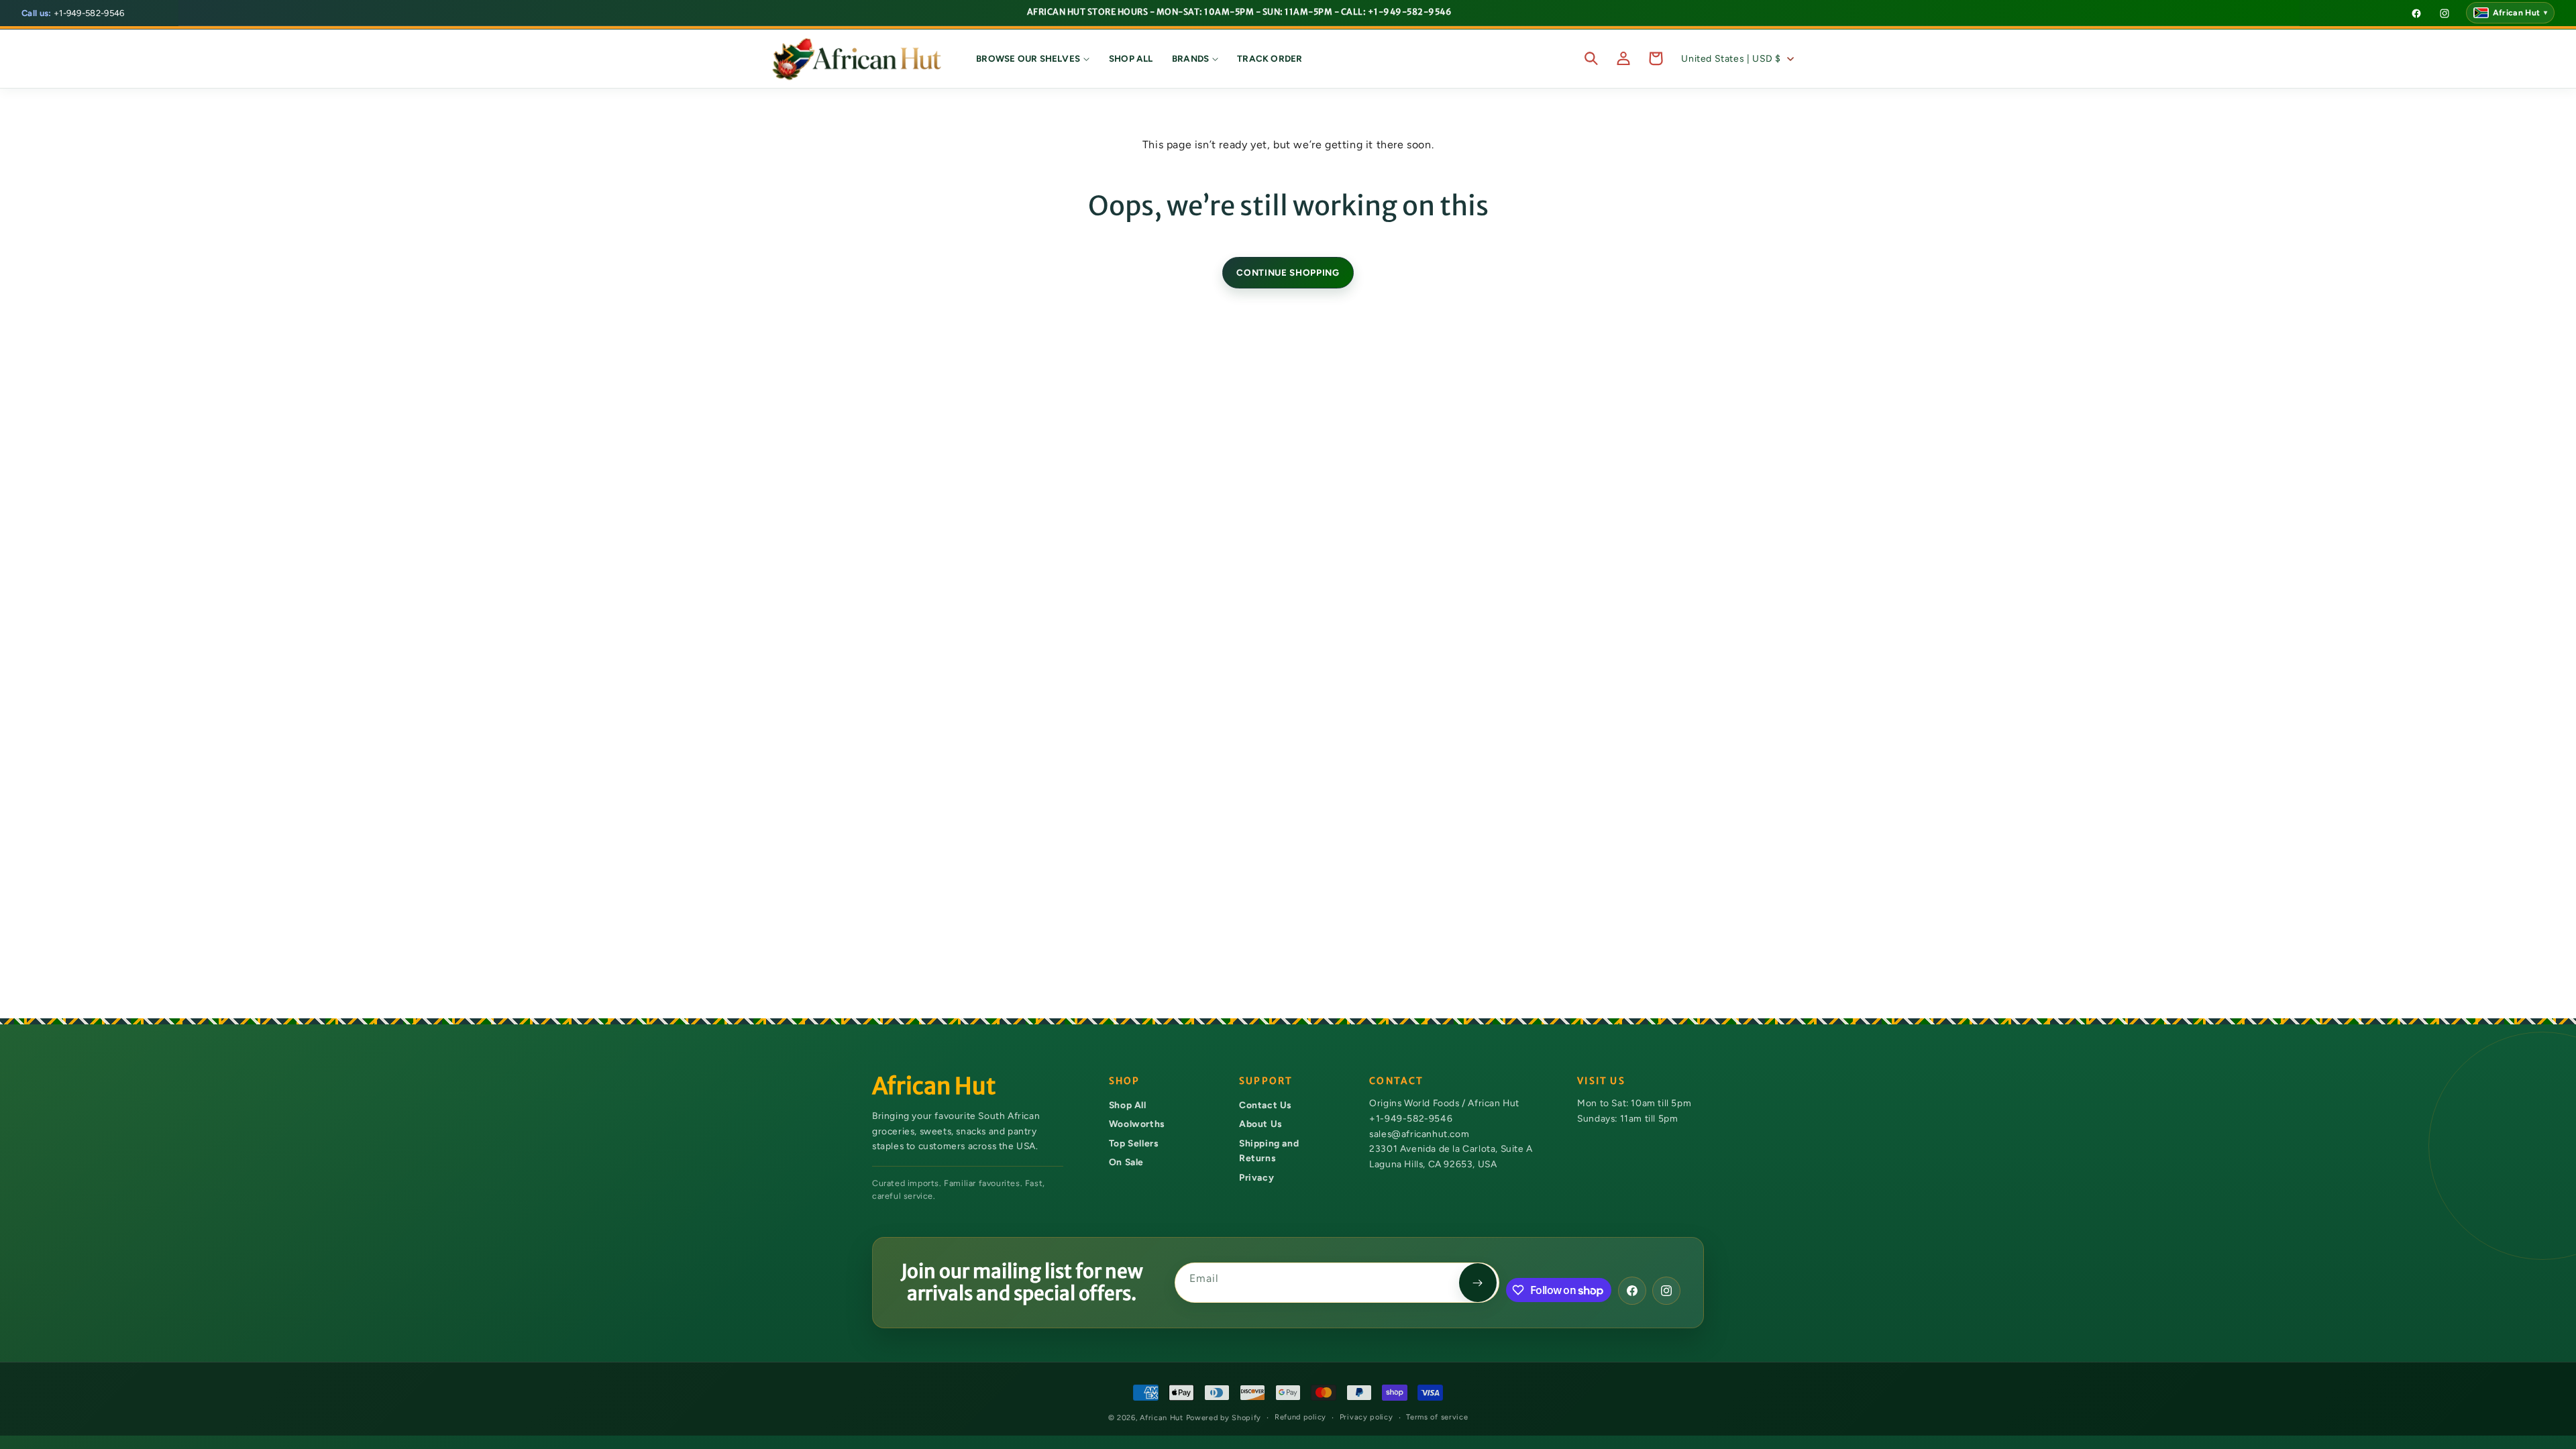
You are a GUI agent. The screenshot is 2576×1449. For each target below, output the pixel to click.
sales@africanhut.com (1419, 1134)
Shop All (1128, 1105)
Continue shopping (1288, 272)
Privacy (1256, 1177)
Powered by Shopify (1224, 1418)
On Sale (1126, 1162)
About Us (1260, 1124)
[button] (1033, 58)
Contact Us (1265, 1105)
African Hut (1163, 1418)
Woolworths (1137, 1124)
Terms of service (1437, 1417)
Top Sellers (1134, 1143)
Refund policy (1300, 1417)
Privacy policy (1366, 1417)
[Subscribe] (1478, 1283)
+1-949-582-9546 (73, 13)
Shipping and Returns (1269, 1151)
